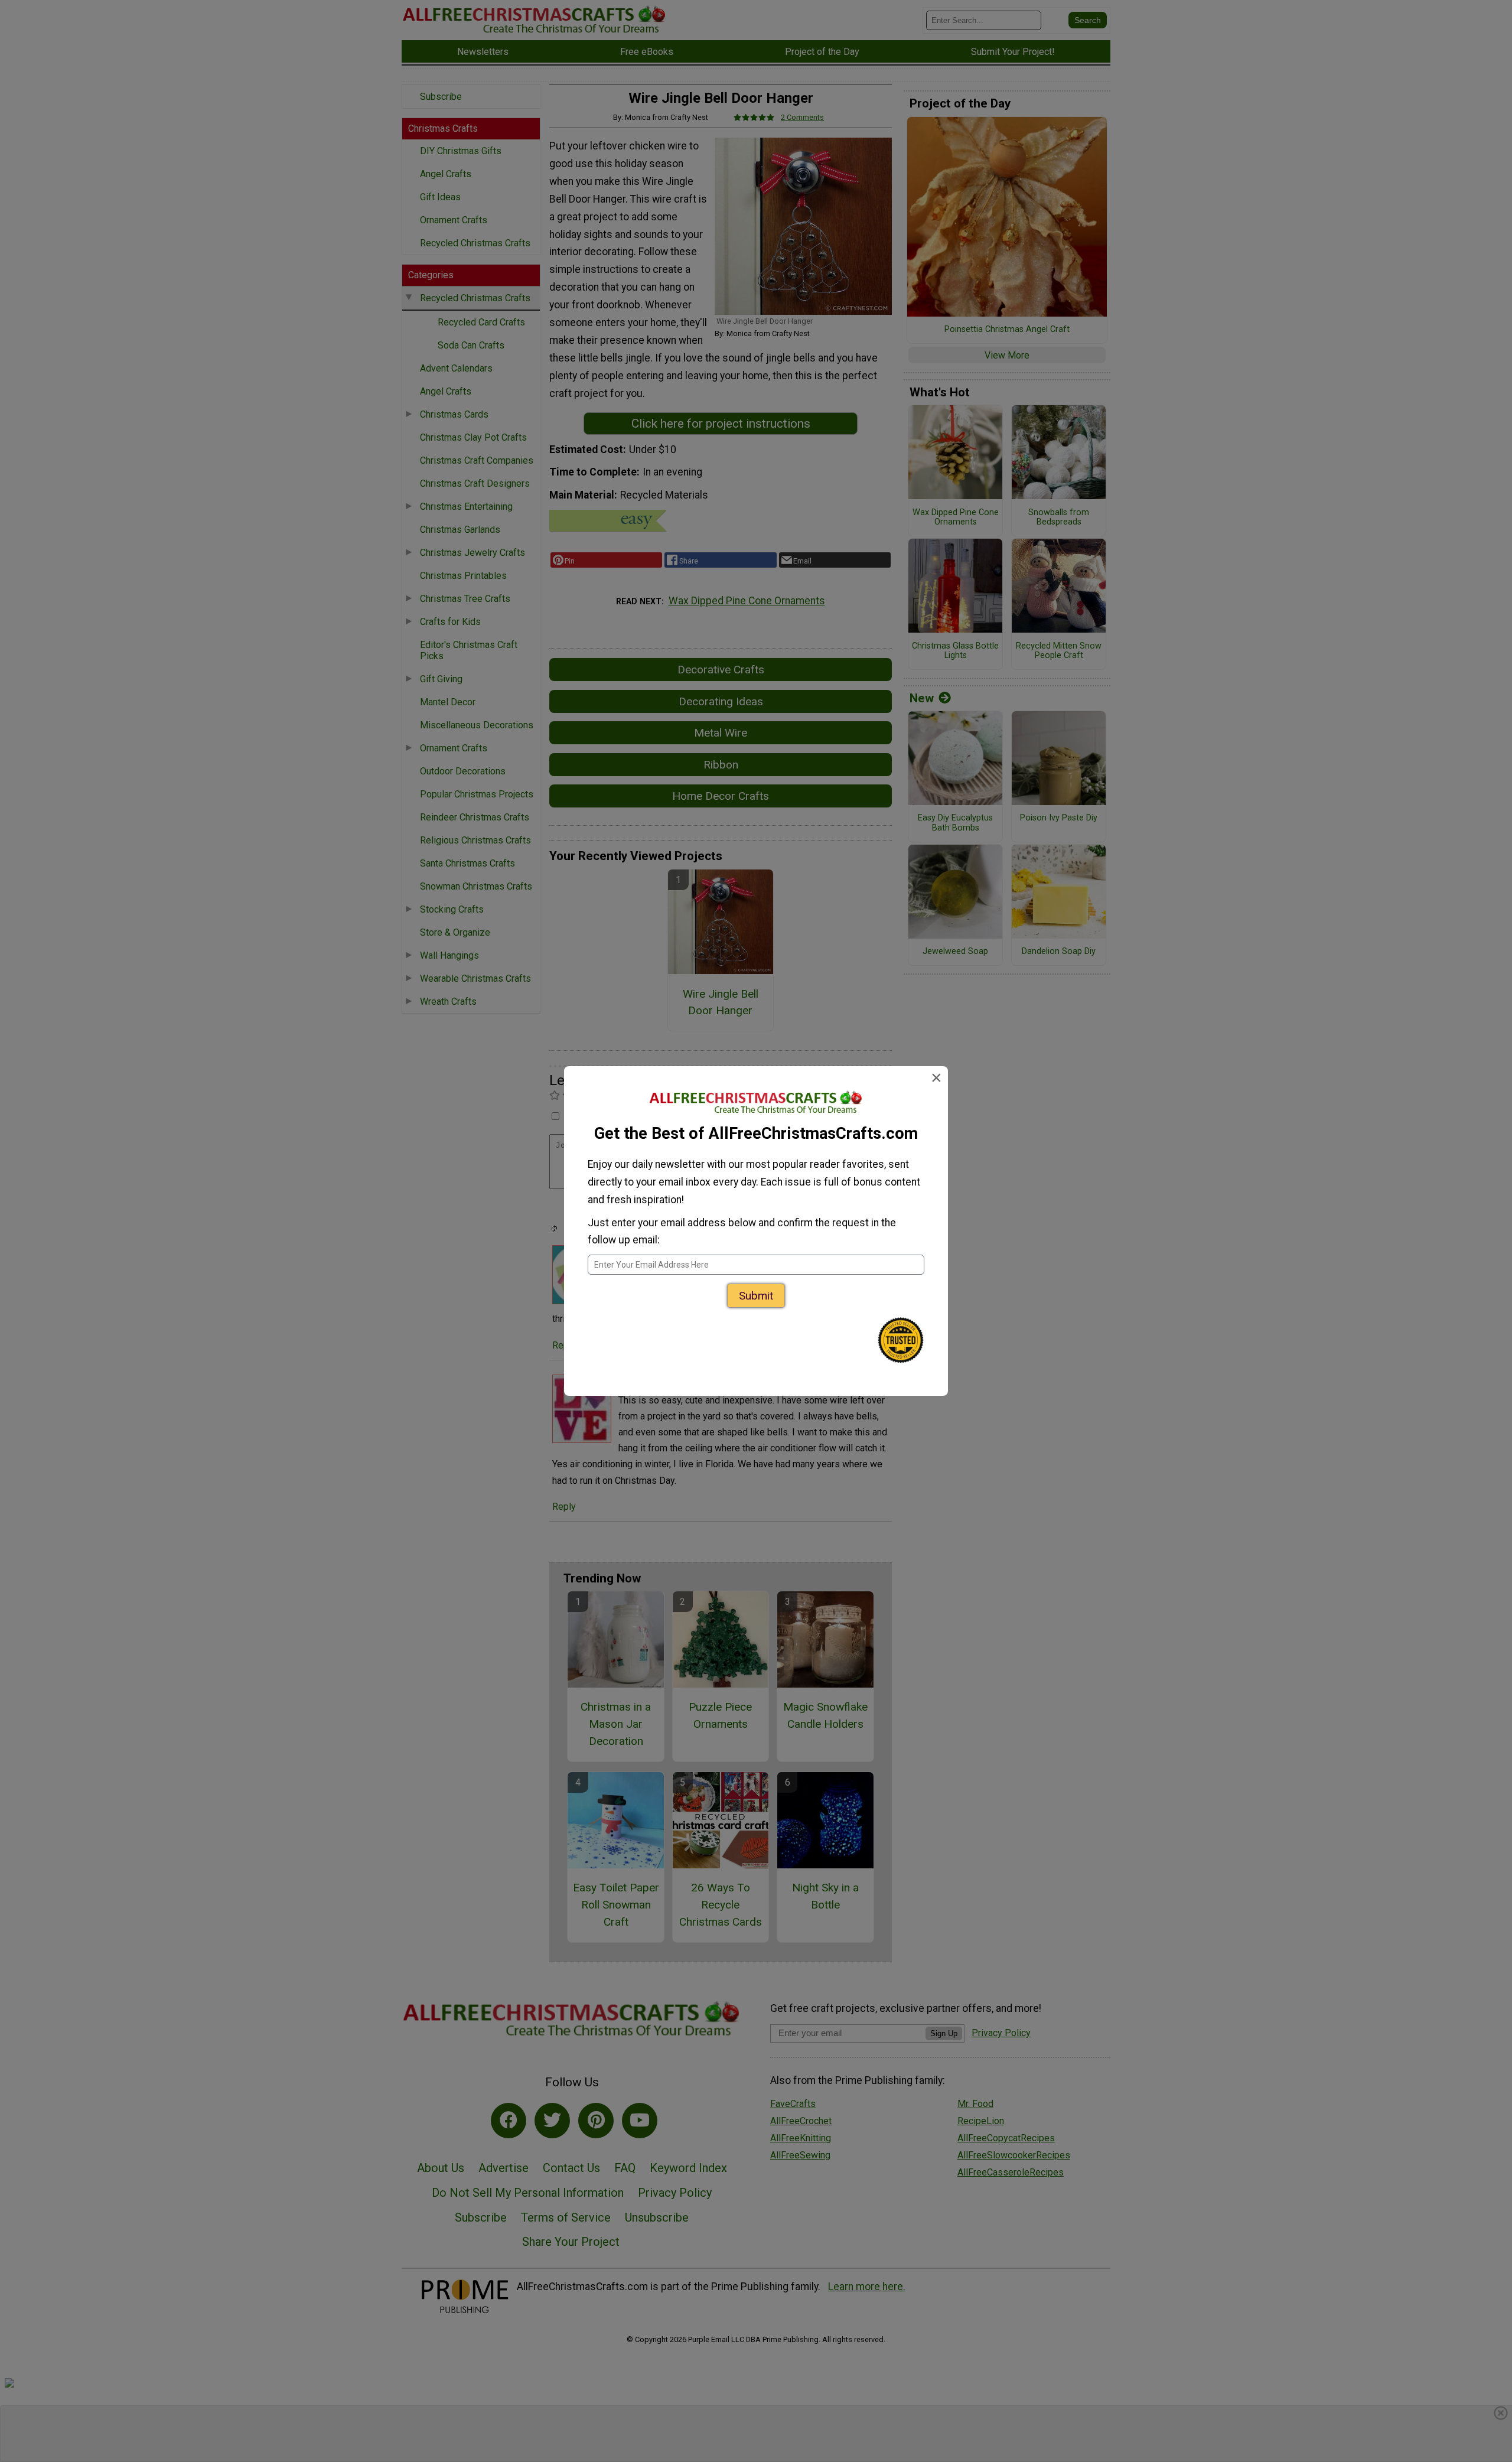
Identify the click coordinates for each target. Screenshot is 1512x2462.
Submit (756, 1296)
